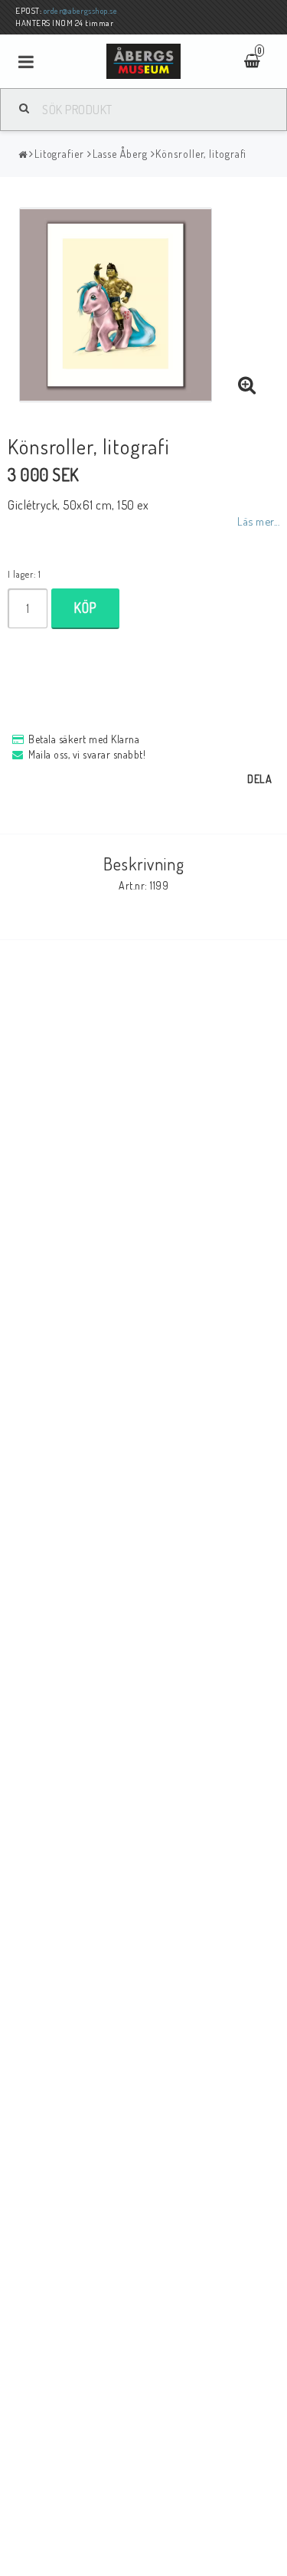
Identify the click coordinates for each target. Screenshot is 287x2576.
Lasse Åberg (120, 154)
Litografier (59, 154)
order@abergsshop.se (81, 11)
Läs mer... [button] (258, 521)
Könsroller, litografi (201, 154)
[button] (247, 385)
